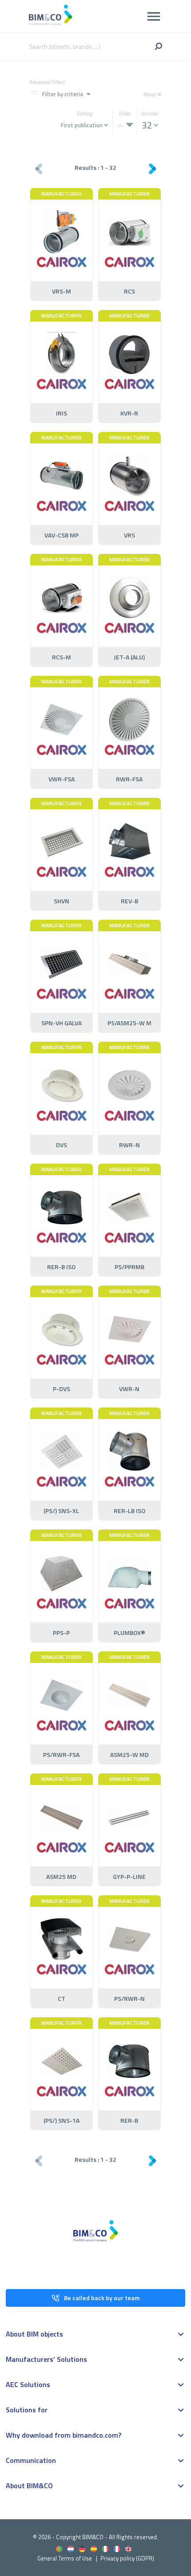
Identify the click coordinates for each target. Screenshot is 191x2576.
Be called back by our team (102, 2298)
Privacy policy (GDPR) (127, 2558)
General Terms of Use (65, 2558)
